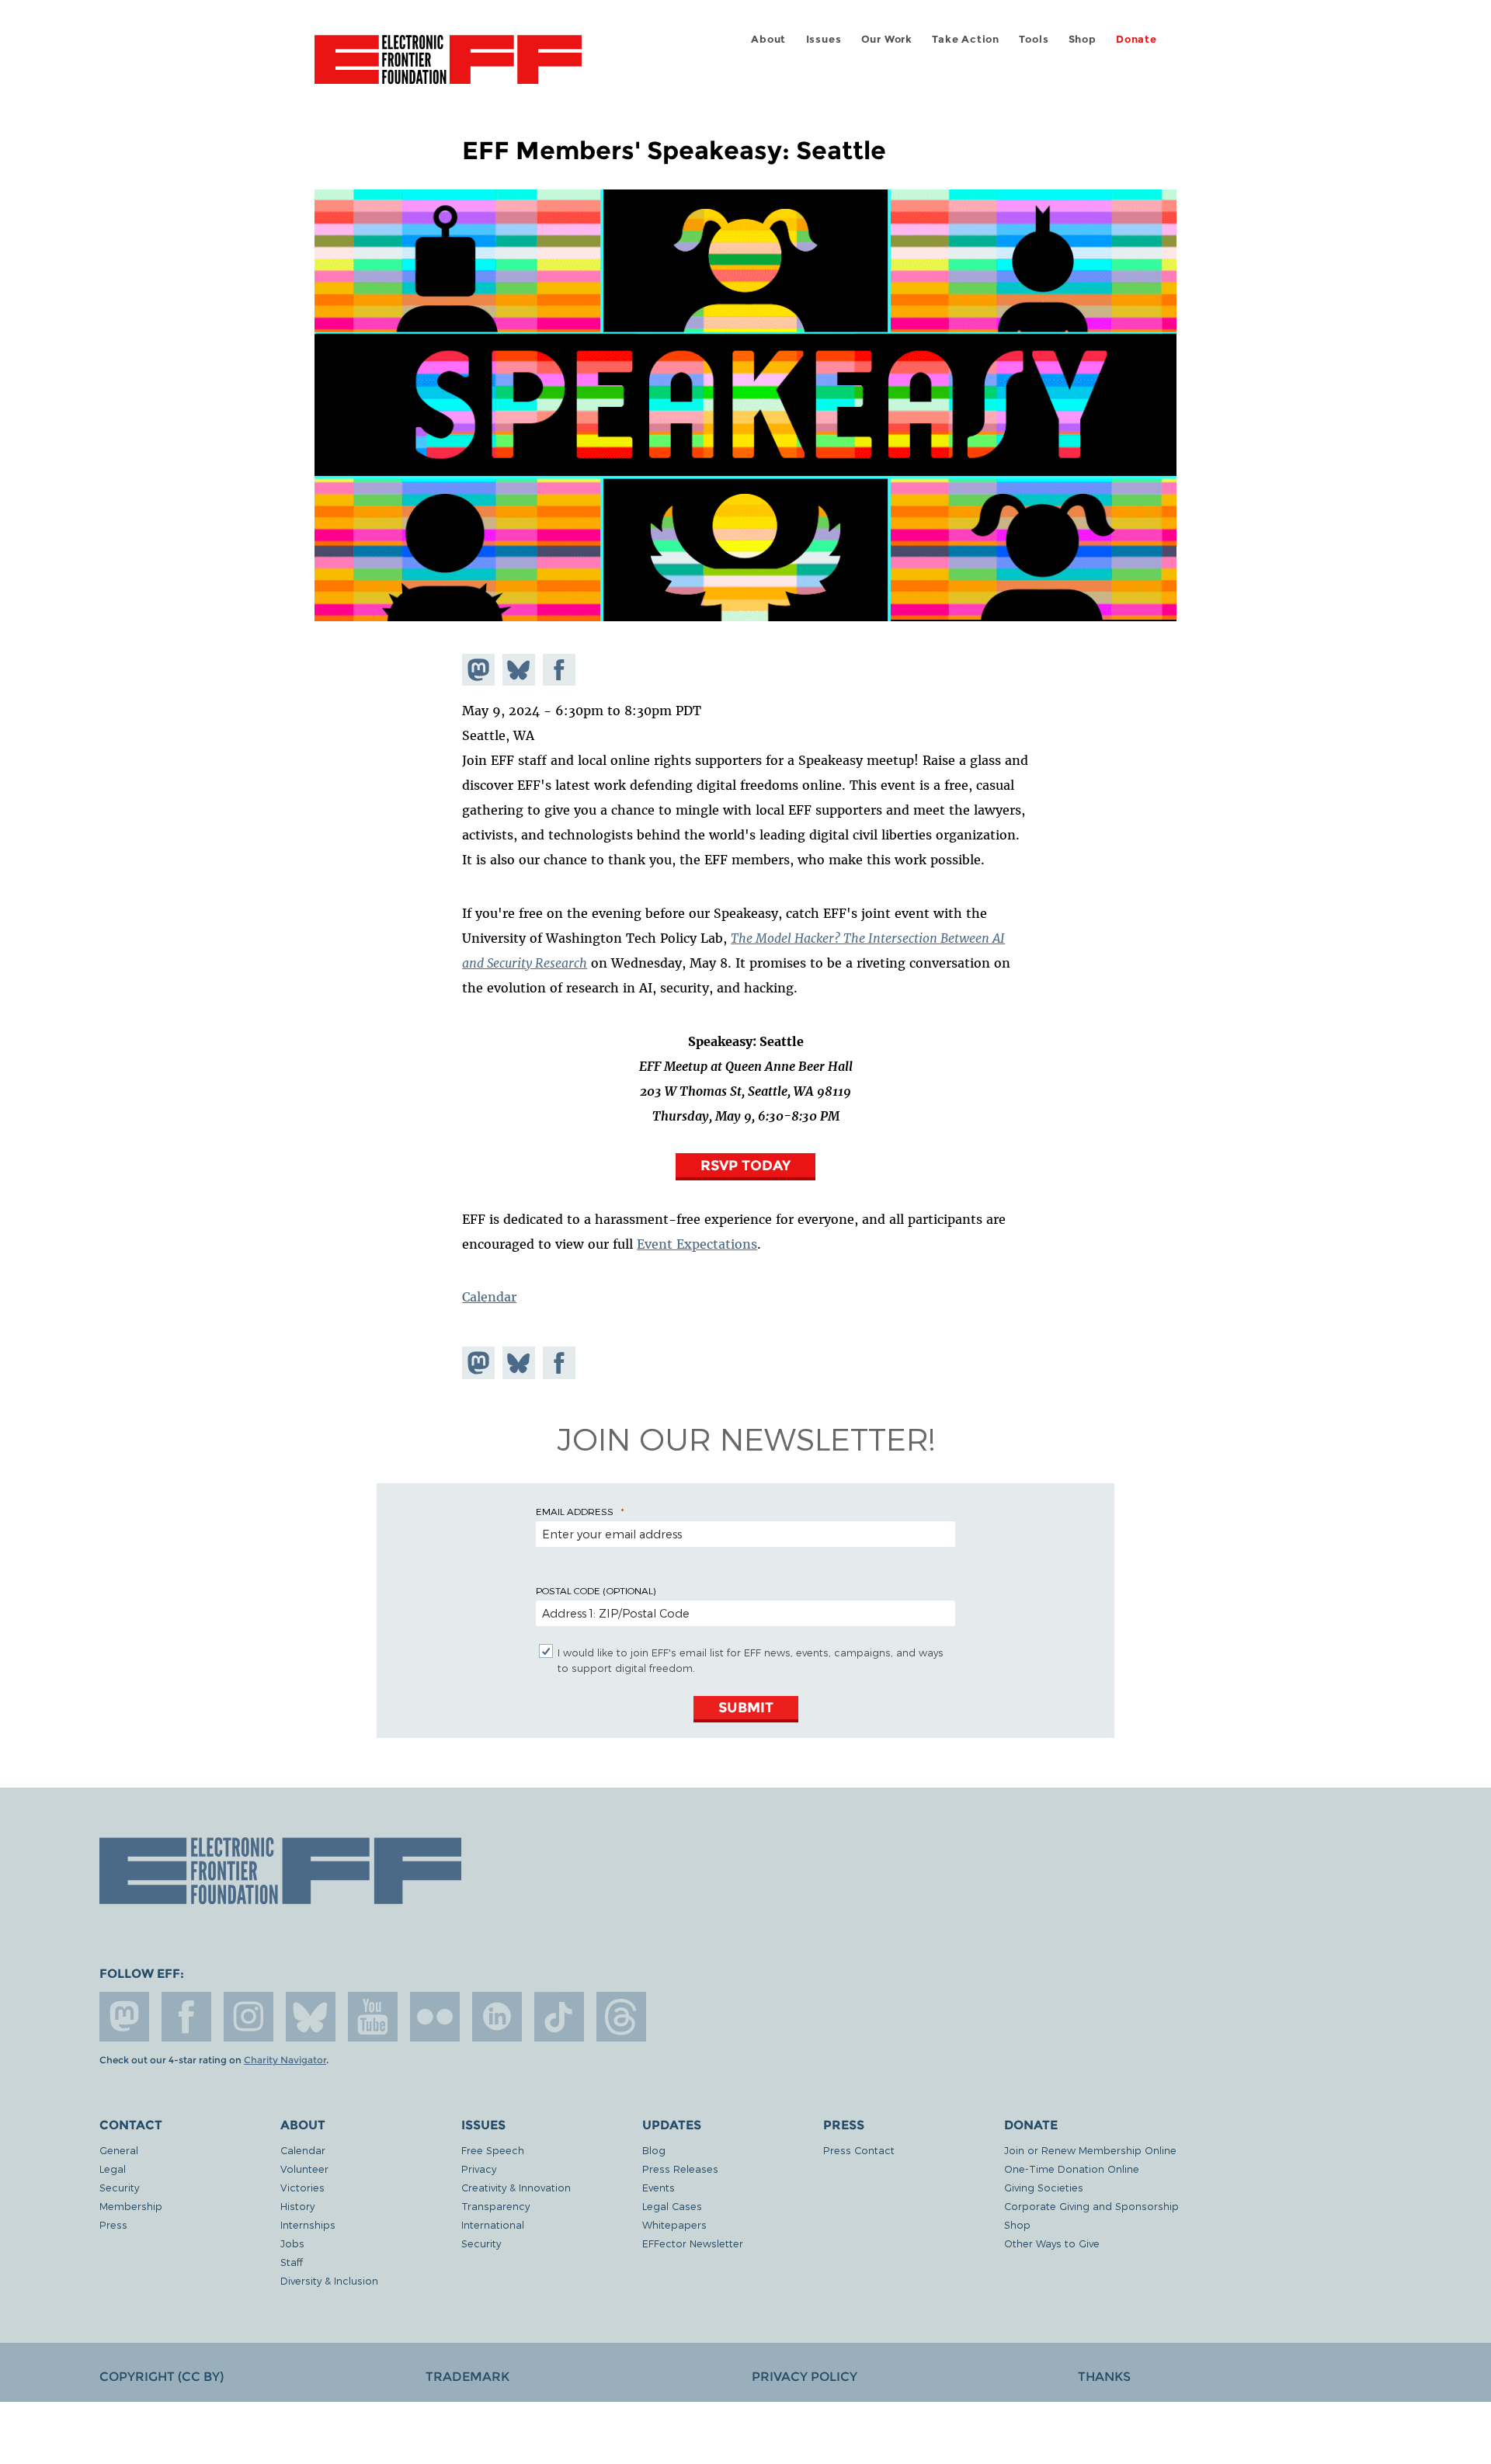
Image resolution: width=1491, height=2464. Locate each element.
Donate (1136, 39)
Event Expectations (697, 1244)
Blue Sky (311, 2017)
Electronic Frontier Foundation (448, 68)
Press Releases (680, 2169)
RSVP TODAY (745, 1165)
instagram (248, 2017)
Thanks (1104, 2377)
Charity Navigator (285, 2060)
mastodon (124, 2017)
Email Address (575, 1511)
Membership (131, 2206)
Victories (302, 2187)
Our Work (887, 39)
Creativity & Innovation (516, 2187)
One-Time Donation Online (1072, 2169)
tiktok (559, 2017)
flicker (435, 2017)
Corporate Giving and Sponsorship (1091, 2206)
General (119, 2150)
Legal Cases (672, 2206)
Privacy (479, 2169)
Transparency (495, 2206)
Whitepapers (674, 2224)
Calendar (489, 1297)
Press (113, 2224)
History (297, 2206)
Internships (308, 2224)
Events (659, 2187)
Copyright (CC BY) (162, 2377)
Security (119, 2187)
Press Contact (859, 2150)
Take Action (966, 39)
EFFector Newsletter (693, 2243)
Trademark (467, 2377)
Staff (292, 2262)
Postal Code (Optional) (596, 1590)
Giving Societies (1044, 2187)
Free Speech (493, 2150)
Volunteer (304, 2169)
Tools (1034, 39)
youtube (373, 2017)
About (768, 39)
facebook (186, 2017)
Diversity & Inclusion (329, 2280)
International (493, 2224)
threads (621, 2017)
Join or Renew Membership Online (1090, 2150)
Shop (1083, 39)
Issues (824, 39)
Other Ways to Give (1052, 2243)
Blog (654, 2150)
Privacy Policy (805, 2377)
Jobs (292, 2243)
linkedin (497, 2017)
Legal (113, 2169)
